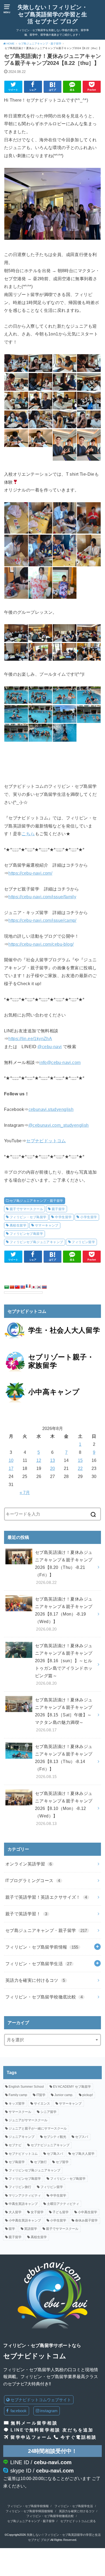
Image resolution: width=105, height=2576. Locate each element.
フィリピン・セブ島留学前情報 (42, 1947)
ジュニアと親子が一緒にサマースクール (38, 2128)
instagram (49, 2411)
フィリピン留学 (83, 1242)
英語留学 (31, 2229)
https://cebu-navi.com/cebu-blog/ (41, 944)
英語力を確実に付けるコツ (35, 1980)
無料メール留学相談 (34, 2423)
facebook (18, 2411)
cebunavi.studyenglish (51, 1109)
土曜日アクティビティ (63, 2204)
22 (80, 1468)
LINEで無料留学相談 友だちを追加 (52, 2430)
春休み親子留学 (86, 2220)
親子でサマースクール (26, 1209)
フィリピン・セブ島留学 (28, 1217)
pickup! (88, 2095)
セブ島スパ (55, 2154)
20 (52, 1468)
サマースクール (20, 2112)
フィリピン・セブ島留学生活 (38, 1964)
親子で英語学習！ (26, 1914)
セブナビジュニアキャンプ (50, 2145)
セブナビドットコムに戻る (78, 2521)
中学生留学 (63, 1217)
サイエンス (42, 2104)
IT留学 (41, 2095)
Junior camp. (64, 2095)
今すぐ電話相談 (79, 2437)
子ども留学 (61, 2212)
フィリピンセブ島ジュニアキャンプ (36, 1242)
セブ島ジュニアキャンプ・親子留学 (36, 1201)
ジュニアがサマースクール (28, 2120)
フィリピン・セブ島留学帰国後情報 (29, 2511)
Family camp (18, 2095)
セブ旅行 (40, 2162)
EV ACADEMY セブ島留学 (72, 2087)
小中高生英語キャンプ (25, 2220)
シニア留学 (48, 2112)
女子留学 (37, 2212)
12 (39, 1460)
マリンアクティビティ (25, 2196)
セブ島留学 (17, 2162)
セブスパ (82, 2137)
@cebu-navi (50, 1047)
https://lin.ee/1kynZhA (30, 1038)
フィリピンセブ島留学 (26, 1234)
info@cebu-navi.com (60, 1062)
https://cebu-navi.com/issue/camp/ (42, 920)
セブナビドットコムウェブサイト (41, 2400)
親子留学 (58, 1209)
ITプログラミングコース (33, 1880)
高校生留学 (18, 1225)
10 (11, 1460)
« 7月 (25, 1492)
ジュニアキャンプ (22, 2137)
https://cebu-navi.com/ (30, 873)
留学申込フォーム (31, 2437)
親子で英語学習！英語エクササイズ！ (46, 1897)
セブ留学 (62, 2162)
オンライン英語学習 (29, 1864)
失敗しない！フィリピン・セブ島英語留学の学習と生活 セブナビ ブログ (52, 14)
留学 (12, 2229)
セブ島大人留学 (83, 2154)
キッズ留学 (17, 2104)
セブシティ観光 (55, 2137)
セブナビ (15, 2145)
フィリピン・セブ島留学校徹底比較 (44, 1997)
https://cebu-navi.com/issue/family (42, 897)
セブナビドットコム (46, 1141)
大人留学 (15, 2212)
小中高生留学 (87, 2212)
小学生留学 (89, 1217)
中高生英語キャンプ (23, 2204)
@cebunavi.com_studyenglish (59, 1125)
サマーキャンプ (47, 1225)
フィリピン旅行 (20, 2187)
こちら (28, 834)
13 (52, 1460)
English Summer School (26, 2087)
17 (11, 1468)
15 (80, 1460)
